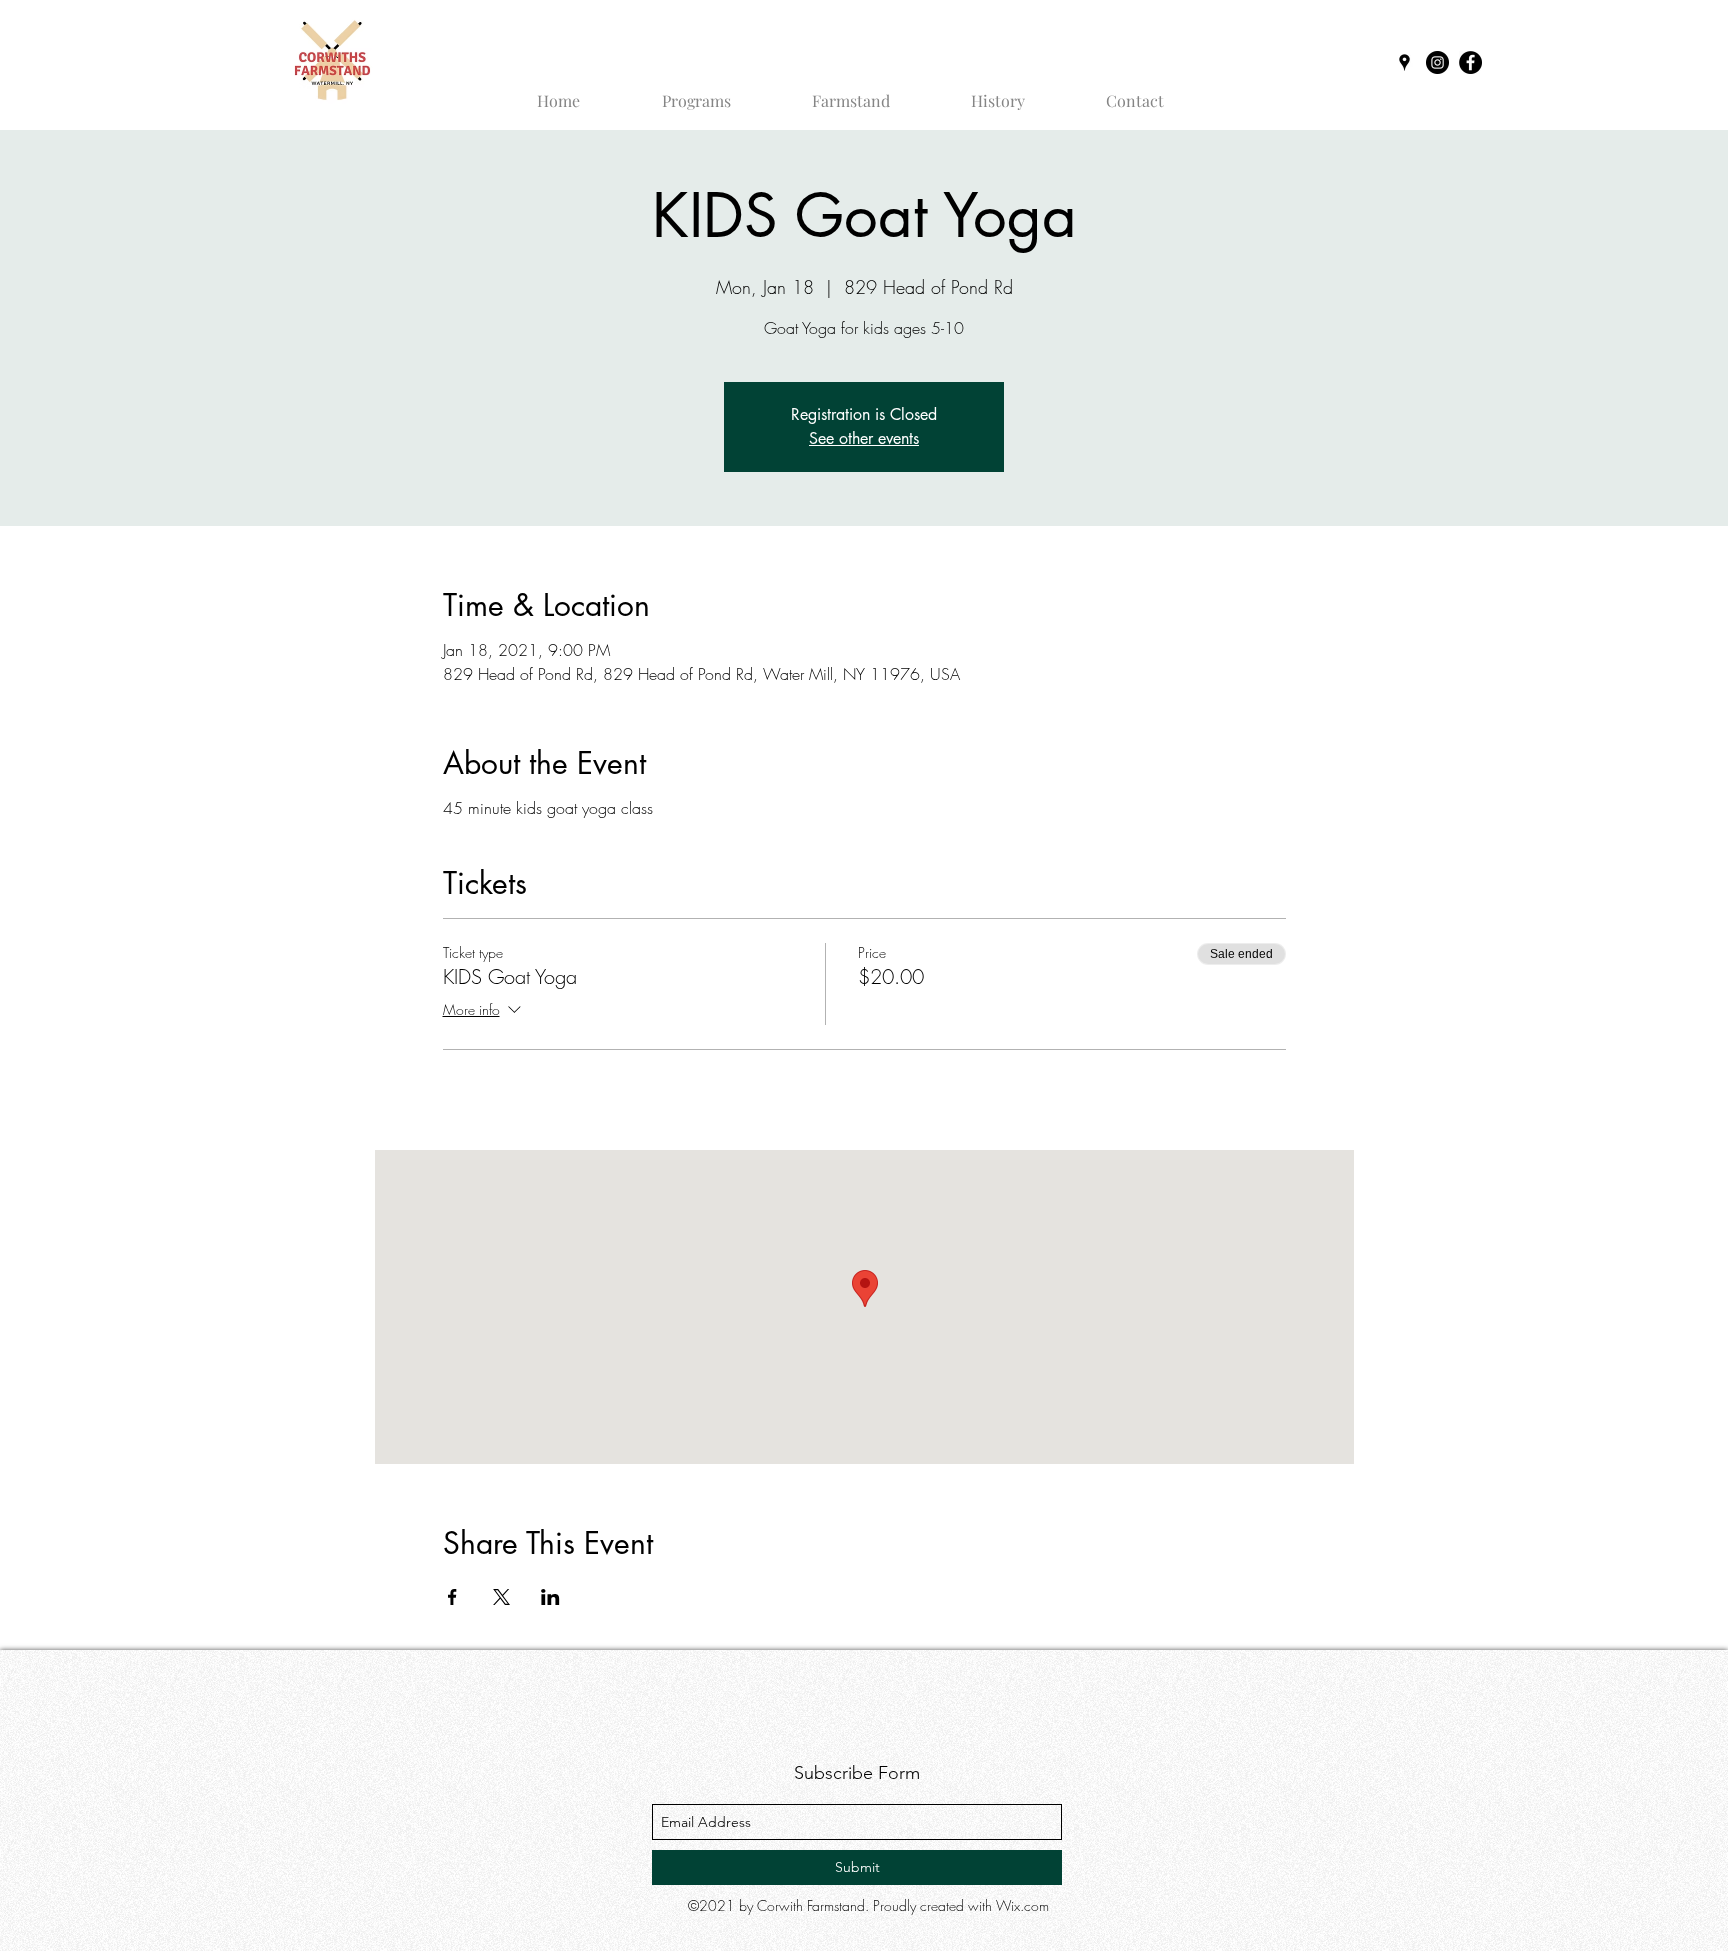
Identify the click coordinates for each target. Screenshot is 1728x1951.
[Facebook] (1470, 62)
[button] (696, 92)
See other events (864, 438)
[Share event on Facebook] (452, 1597)
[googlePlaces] (1404, 62)
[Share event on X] (501, 1597)
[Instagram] (1437, 62)
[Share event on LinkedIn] (550, 1597)
